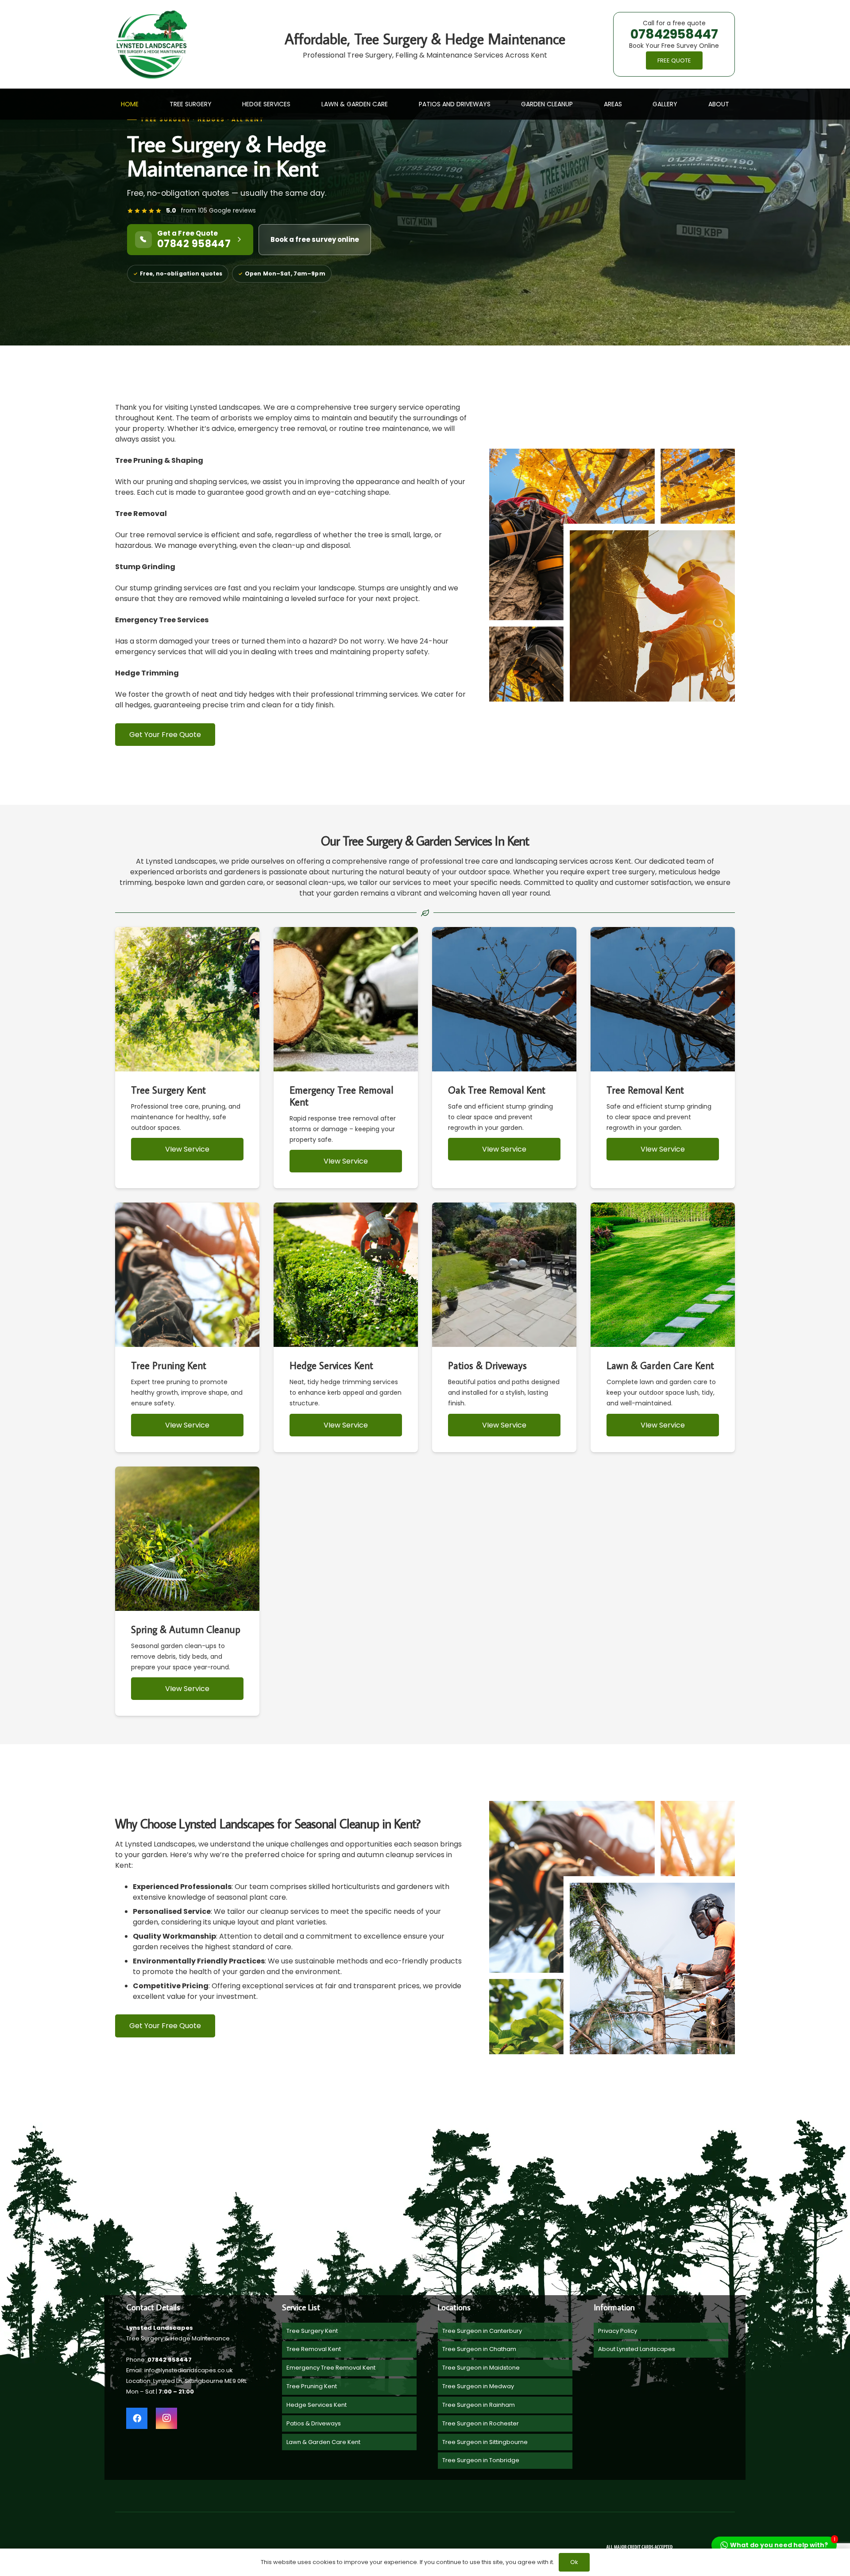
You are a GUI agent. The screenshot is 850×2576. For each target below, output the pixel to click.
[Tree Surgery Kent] (187, 1058)
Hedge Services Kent (317, 2405)
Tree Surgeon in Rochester (481, 2423)
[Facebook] (137, 2418)
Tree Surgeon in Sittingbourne (485, 2442)
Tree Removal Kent (314, 2349)
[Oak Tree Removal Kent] (504, 1058)
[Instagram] (166, 2418)
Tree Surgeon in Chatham (479, 2349)
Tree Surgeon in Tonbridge (481, 2460)
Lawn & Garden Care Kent (323, 2442)
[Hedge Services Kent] (346, 1327)
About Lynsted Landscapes (637, 2349)
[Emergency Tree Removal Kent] (346, 1058)
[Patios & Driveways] (504, 1327)
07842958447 (674, 34)
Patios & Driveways (314, 2423)
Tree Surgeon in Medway (478, 2386)
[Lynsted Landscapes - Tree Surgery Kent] (152, 45)
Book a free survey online (315, 239)
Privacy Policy (618, 2331)
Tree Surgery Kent (312, 2331)
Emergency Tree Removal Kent (331, 2368)
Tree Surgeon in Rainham (479, 2405)
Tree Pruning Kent (312, 2386)
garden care (241, 883)
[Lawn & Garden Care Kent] (663, 1327)
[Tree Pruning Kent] (187, 1327)
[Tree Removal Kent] (663, 1058)
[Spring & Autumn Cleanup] (187, 1591)
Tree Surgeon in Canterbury (482, 2331)
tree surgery (634, 872)
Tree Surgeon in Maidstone (481, 2368)
